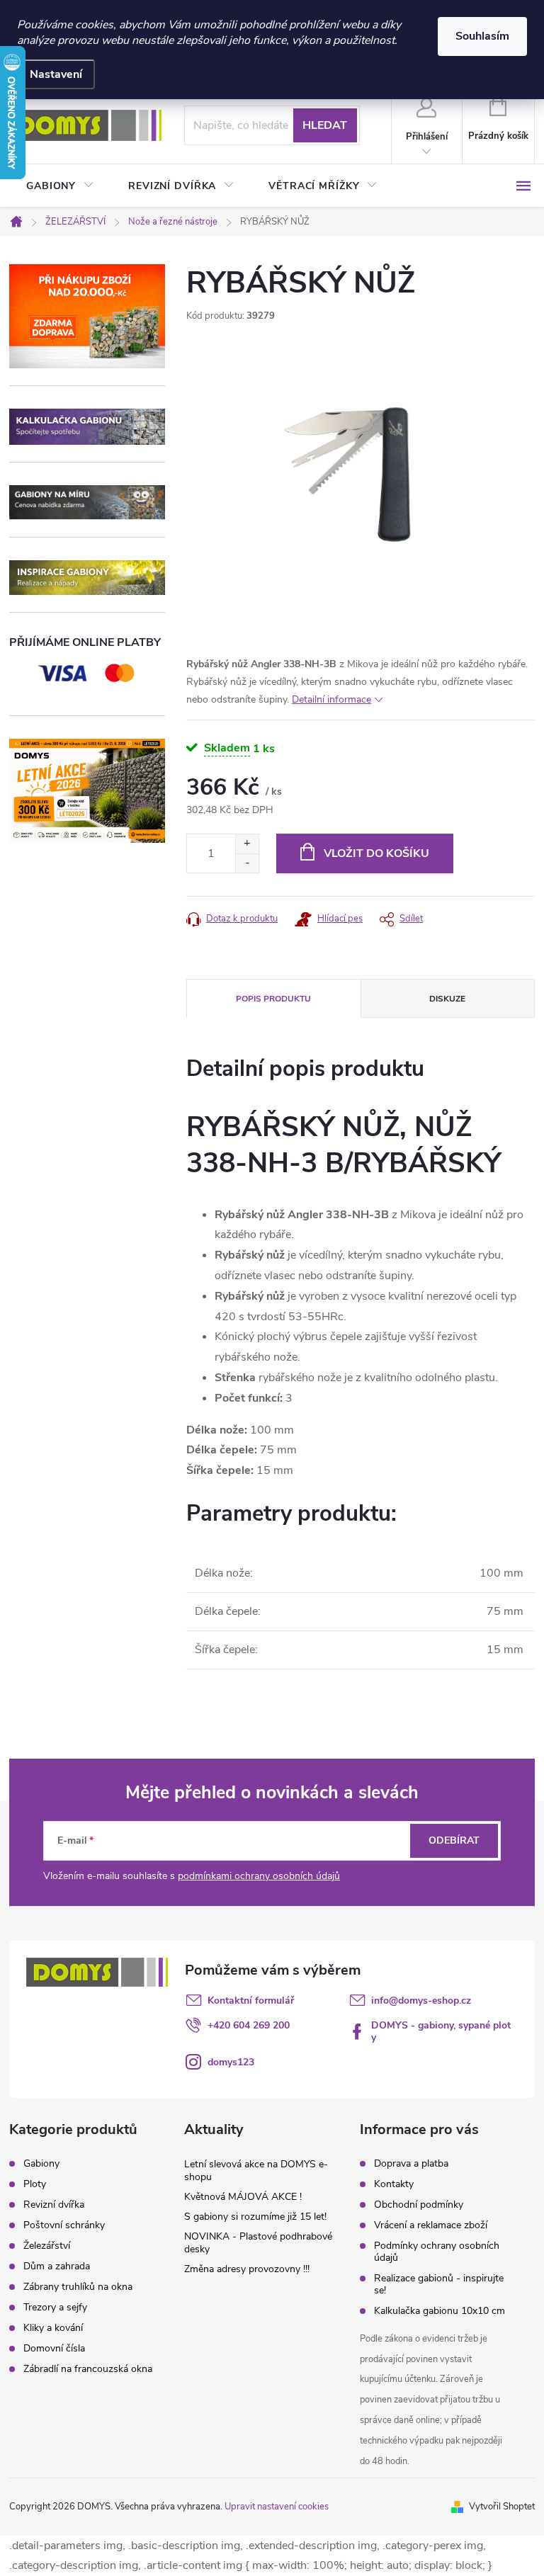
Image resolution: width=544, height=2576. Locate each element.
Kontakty (394, 2184)
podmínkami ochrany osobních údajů (259, 1876)
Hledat (325, 125)
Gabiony (41, 2164)
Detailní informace (331, 699)
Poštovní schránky (64, 2225)
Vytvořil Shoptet (502, 2507)
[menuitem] (60, 186)
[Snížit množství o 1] (247, 863)
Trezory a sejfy (55, 2308)
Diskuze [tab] (447, 999)
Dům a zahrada (57, 2266)
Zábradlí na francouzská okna (88, 2369)
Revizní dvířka (54, 2205)
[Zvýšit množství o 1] (247, 844)
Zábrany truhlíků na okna (78, 2287)
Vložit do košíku (376, 853)
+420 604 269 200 (249, 2025)
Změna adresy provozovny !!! (247, 2269)
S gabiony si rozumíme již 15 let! (255, 2217)
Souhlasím (482, 36)
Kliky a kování (53, 2328)
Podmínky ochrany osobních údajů (437, 2252)
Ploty (35, 2184)
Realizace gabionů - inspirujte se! (439, 2284)
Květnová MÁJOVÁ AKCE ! (243, 2197)
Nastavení (56, 74)
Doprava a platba (411, 2163)
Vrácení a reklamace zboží (431, 2225)
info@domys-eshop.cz (421, 2001)
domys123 (231, 2062)
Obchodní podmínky (419, 2205)
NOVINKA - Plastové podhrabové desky (258, 2243)
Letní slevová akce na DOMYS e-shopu (256, 2171)
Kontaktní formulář (251, 2001)
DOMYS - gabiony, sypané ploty (441, 2031)
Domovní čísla (54, 2349)
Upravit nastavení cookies (277, 2507)
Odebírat (454, 1840)
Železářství (47, 2246)
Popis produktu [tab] (273, 999)
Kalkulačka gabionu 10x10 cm (440, 2311)
